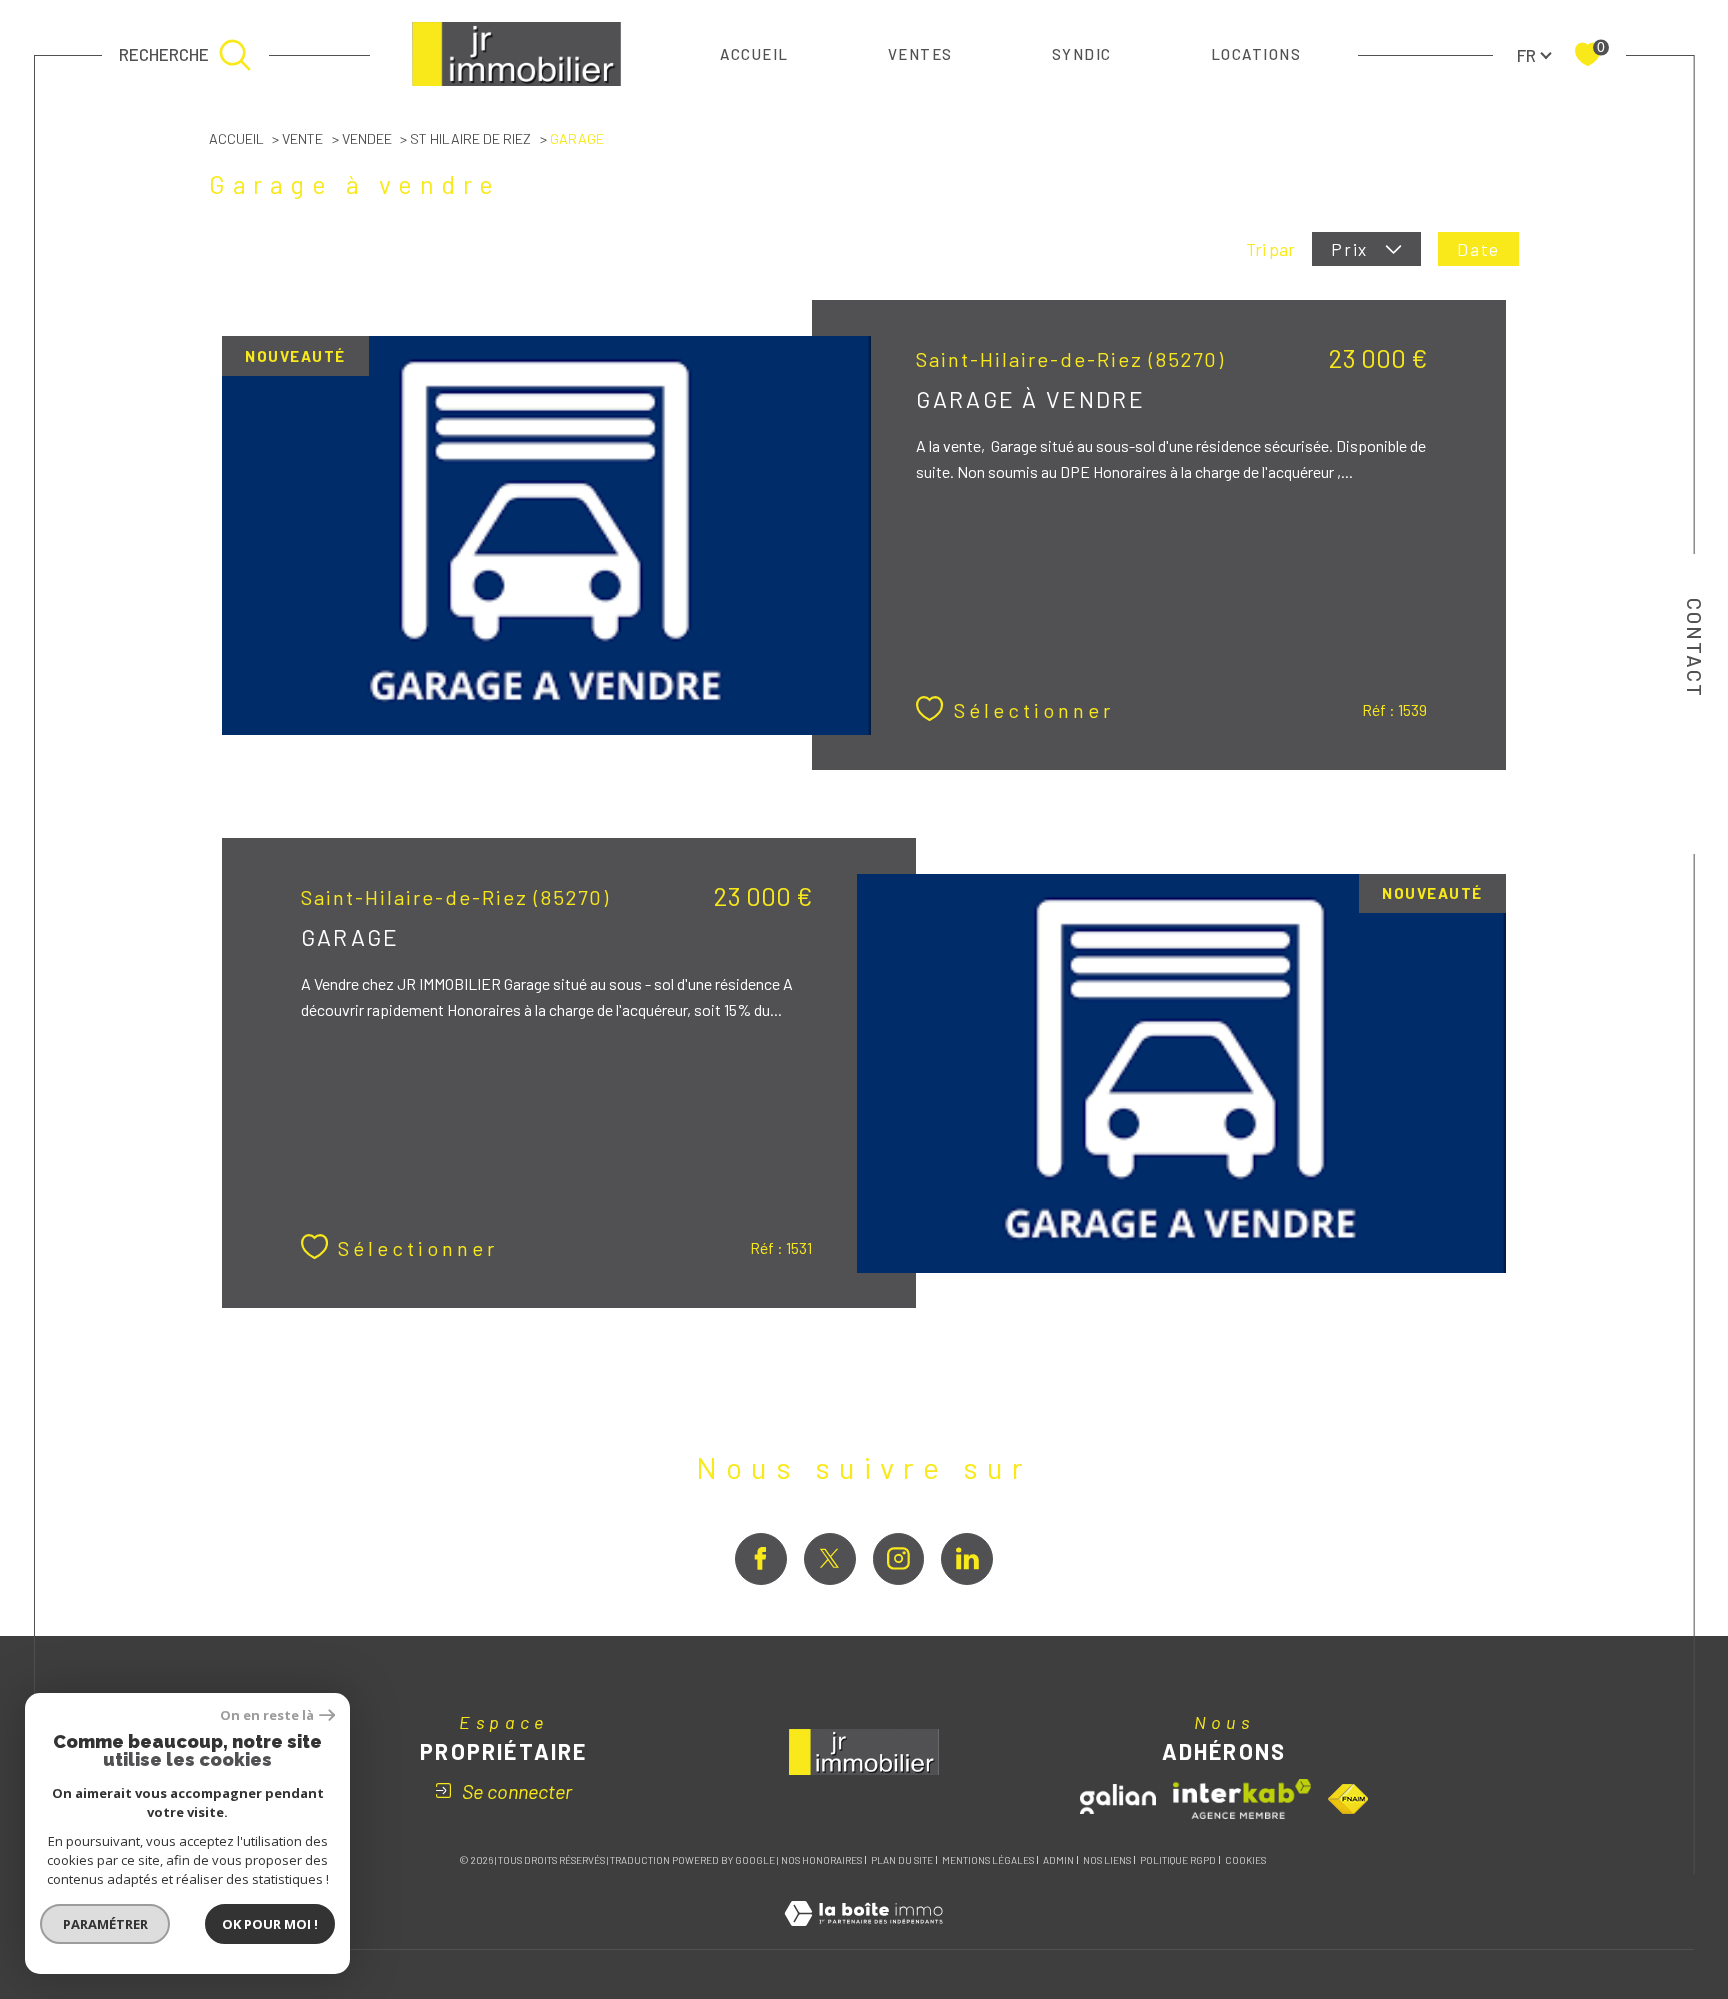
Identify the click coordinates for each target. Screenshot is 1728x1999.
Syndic (1082, 54)
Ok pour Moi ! (270, 1924)
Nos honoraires (821, 1860)
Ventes (920, 54)
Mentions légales (988, 1860)
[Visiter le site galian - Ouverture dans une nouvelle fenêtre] (1118, 1799)
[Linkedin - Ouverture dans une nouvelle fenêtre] (967, 1559)
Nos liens (1107, 1860)
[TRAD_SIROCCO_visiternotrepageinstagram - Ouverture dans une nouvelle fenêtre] (899, 1559)
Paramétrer (105, 1924)
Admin (1058, 1860)
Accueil (754, 54)
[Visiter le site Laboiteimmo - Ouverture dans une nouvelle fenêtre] (863, 1936)
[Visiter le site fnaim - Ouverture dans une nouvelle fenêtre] (1348, 1799)
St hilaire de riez (470, 138)
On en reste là (267, 1715)
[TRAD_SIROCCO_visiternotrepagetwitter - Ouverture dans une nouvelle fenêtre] (830, 1559)
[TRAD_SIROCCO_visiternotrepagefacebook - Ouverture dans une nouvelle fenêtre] (761, 1559)
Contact (1695, 648)
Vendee (367, 138)
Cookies (1245, 1860)
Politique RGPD (1178, 1860)
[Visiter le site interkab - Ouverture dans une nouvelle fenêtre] (1242, 1799)
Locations (1256, 54)
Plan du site (902, 1860)
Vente (302, 138)
